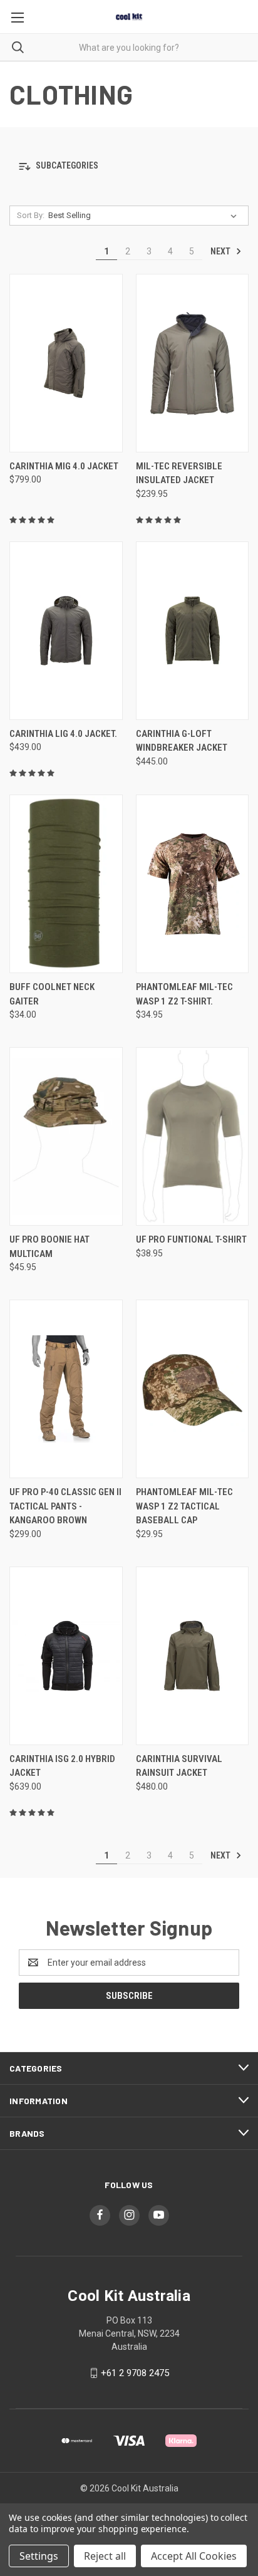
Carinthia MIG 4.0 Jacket (64, 466)
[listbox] (145, 216)
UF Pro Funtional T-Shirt (191, 1239)
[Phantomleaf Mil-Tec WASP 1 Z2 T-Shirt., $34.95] (193, 884)
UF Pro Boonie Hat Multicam (49, 1247)
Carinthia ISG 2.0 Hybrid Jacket (62, 1766)
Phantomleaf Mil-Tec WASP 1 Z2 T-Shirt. (184, 994)
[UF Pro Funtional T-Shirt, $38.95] (193, 1136)
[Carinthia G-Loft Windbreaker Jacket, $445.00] (193, 631)
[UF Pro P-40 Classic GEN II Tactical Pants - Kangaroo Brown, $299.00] (66, 1389)
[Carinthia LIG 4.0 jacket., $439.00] (66, 631)
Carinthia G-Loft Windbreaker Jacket (182, 741)
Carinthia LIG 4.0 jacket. (63, 734)
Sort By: (31, 215)
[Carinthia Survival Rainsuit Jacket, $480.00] (193, 1656)
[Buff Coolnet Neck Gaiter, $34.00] (66, 884)
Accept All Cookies (194, 2556)
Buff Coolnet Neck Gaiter (52, 994)
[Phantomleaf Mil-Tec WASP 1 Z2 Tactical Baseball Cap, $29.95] (193, 1389)
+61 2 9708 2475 (135, 2373)
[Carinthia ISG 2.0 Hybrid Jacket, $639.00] (66, 1656)
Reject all (105, 2556)
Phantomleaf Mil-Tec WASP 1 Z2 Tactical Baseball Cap (184, 1506)
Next (221, 251)
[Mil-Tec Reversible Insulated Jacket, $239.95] (193, 363)
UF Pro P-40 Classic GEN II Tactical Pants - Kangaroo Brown (65, 1506)
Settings (39, 2556)
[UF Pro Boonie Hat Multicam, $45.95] (66, 1136)
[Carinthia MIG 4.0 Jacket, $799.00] (66, 363)
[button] (129, 166)
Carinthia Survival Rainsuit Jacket (179, 1766)
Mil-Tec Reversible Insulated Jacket (179, 473)
